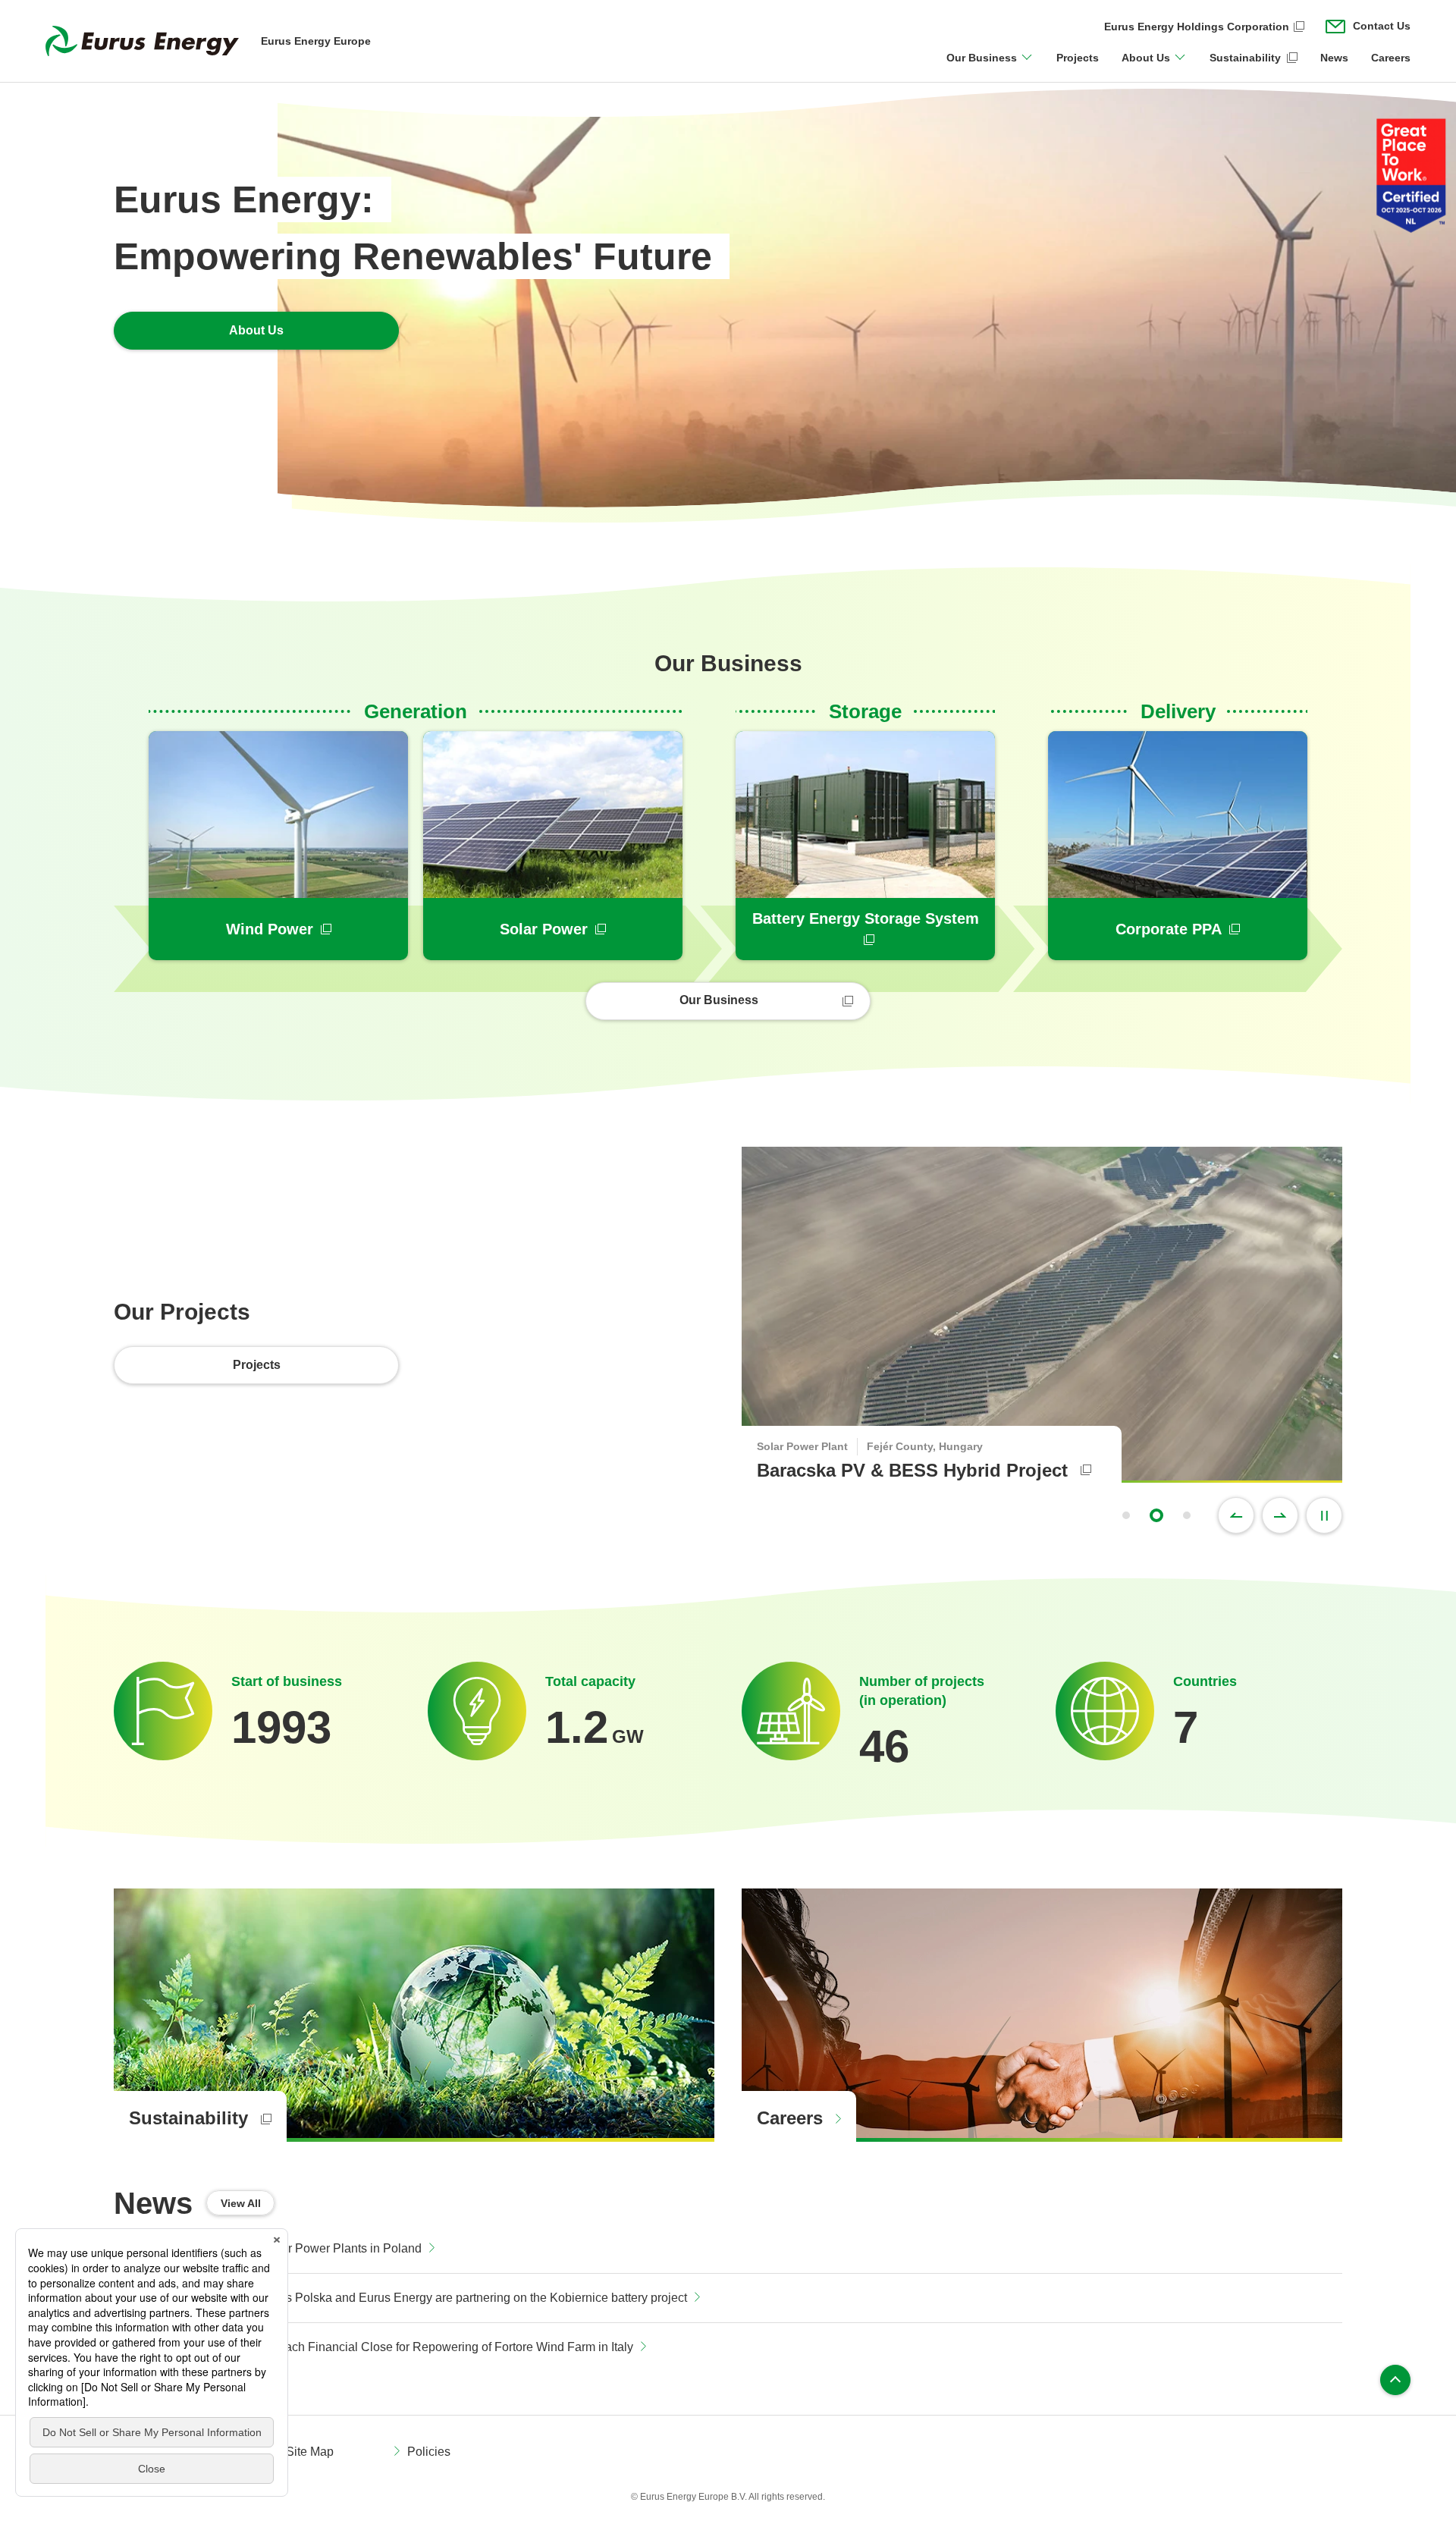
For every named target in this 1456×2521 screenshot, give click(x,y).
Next (1280, 1515)
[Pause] (1324, 1515)
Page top (1395, 2380)
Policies (429, 2452)
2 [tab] (1156, 1515)
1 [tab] (1126, 1515)
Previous (1236, 1515)
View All (241, 2203)
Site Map (310, 2452)
